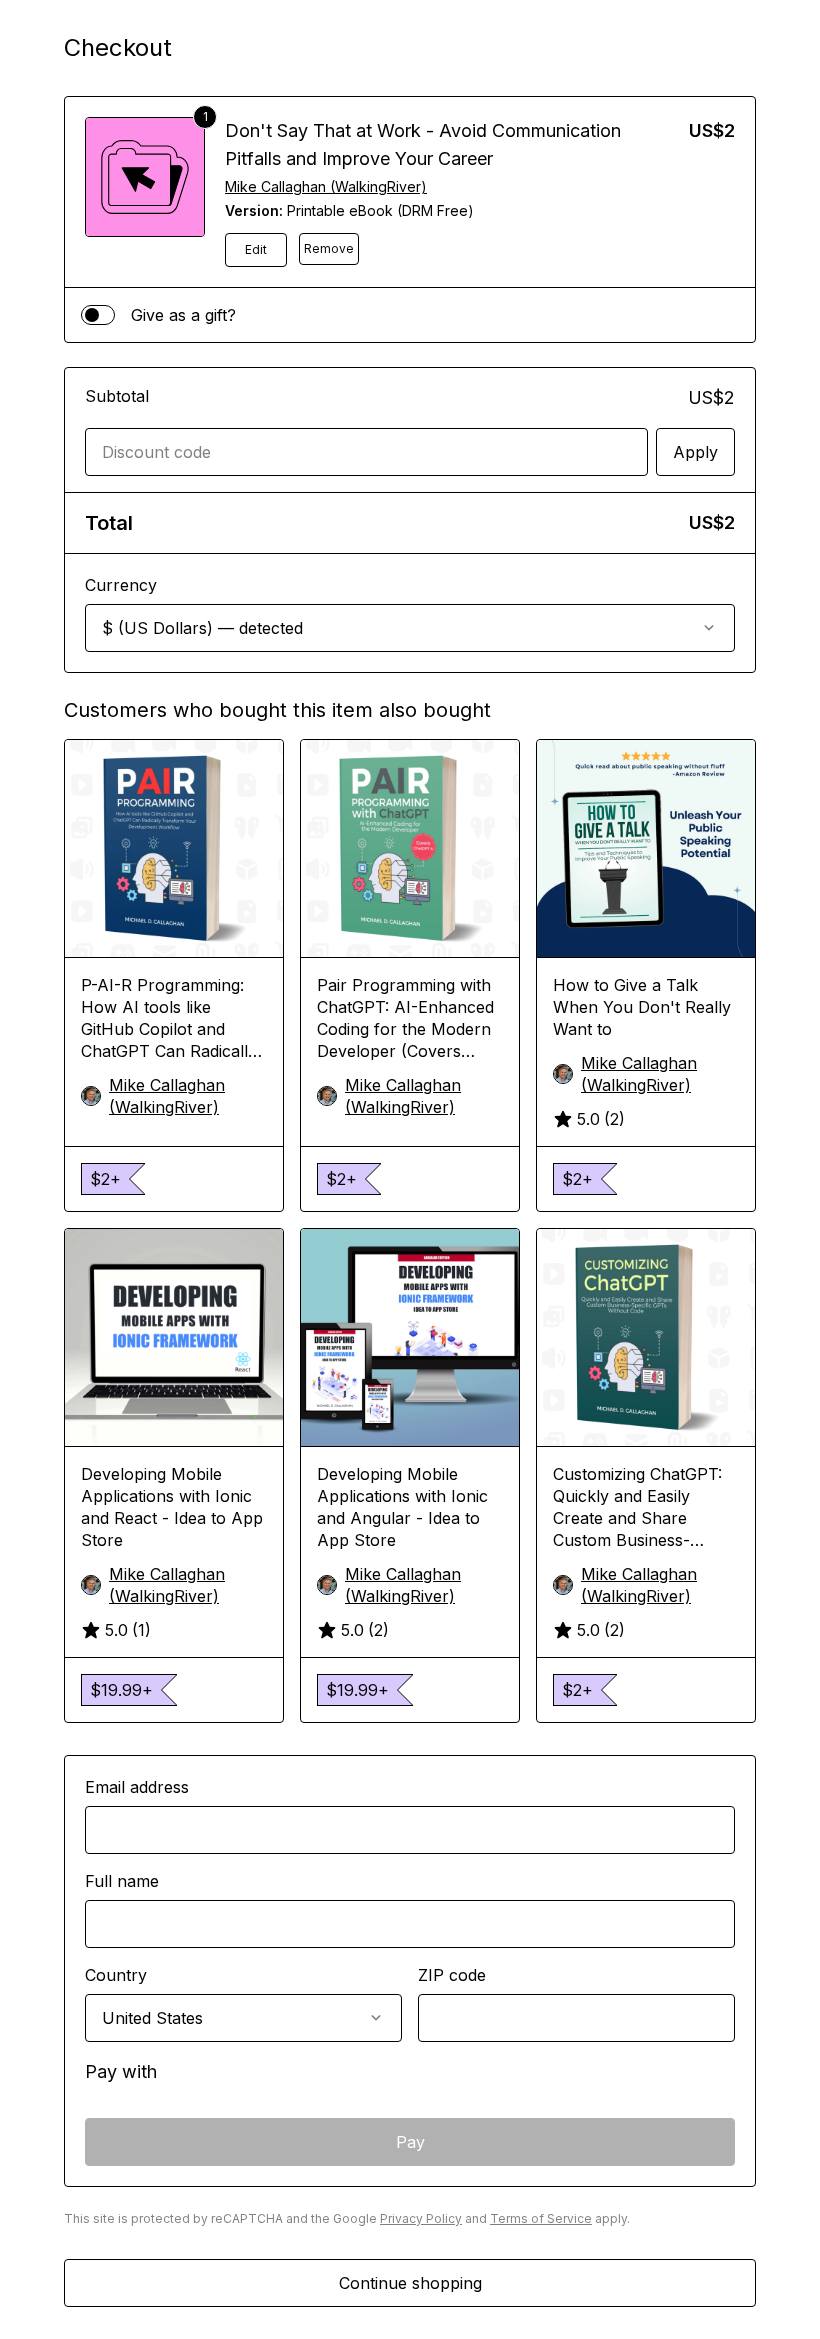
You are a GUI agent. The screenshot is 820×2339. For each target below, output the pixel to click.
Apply (695, 452)
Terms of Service (541, 2218)
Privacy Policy (421, 2218)
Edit (256, 249)
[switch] (98, 315)
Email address (137, 1787)
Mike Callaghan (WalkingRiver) (326, 186)
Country (116, 1975)
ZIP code (452, 1975)
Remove (329, 248)
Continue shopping (410, 2283)
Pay (410, 2142)
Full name (122, 1881)
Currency (121, 585)
